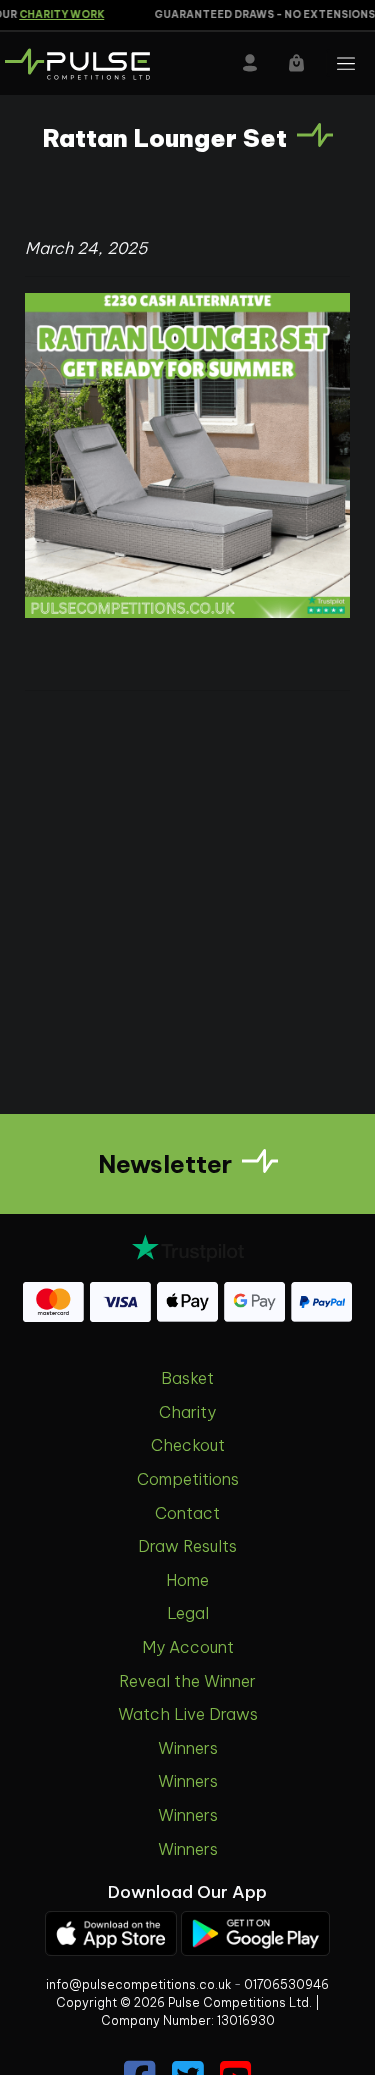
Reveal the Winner (187, 1681)
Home (187, 1580)
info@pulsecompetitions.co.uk (138, 1984)
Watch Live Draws (188, 1714)
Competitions (188, 1479)
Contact (187, 1513)
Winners (188, 1748)
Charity (187, 1412)
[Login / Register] (250, 63)
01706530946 (286, 1984)
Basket (187, 1378)
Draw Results (187, 1546)
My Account (188, 1647)
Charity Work (52, 14)
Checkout (188, 1445)
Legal (188, 1613)
